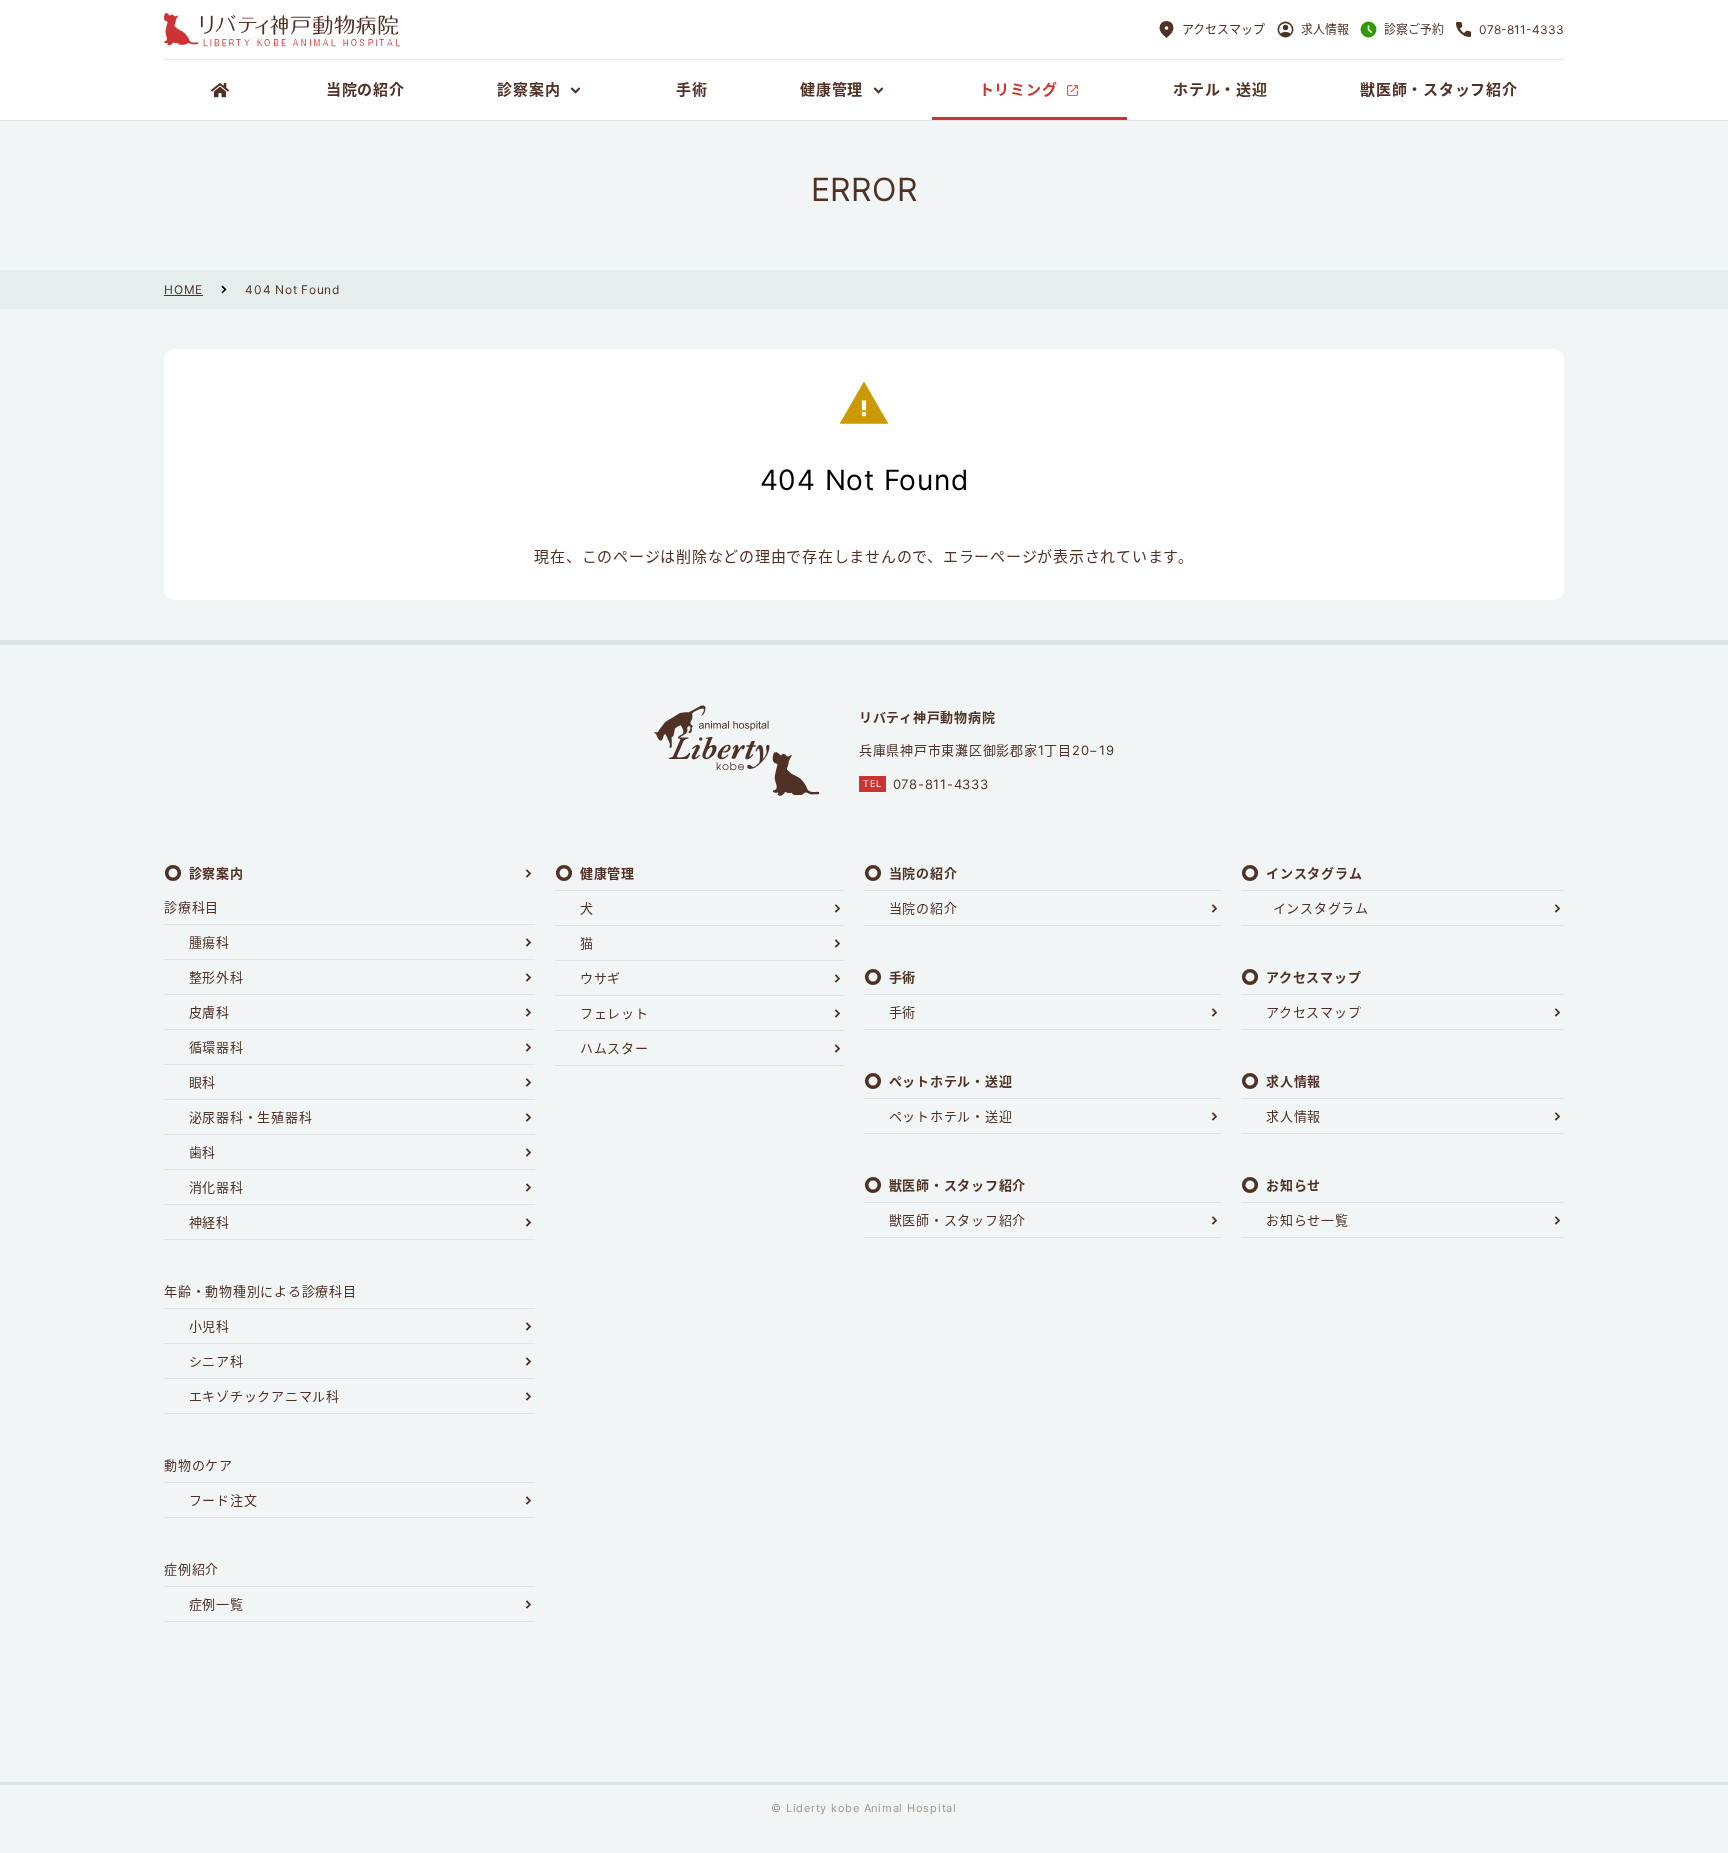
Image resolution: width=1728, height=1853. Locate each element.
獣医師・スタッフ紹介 (958, 1220)
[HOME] (222, 90)
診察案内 (216, 873)
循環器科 (216, 1047)
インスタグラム (1321, 908)
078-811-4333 (941, 784)
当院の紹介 (923, 908)
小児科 (209, 1326)
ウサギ (600, 978)
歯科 (203, 1152)
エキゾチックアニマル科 (264, 1396)
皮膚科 (209, 1012)
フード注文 (223, 1500)
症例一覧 (216, 1604)
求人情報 (1293, 1116)
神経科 (209, 1222)
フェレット (614, 1013)
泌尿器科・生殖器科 (251, 1117)
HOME (183, 289)
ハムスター (614, 1048)
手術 (903, 1012)
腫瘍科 (209, 942)
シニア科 (216, 1361)
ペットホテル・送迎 (951, 1116)
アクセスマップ (1313, 1012)
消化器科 (216, 1187)
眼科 (203, 1082)
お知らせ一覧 (1307, 1220)
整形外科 (216, 977)
